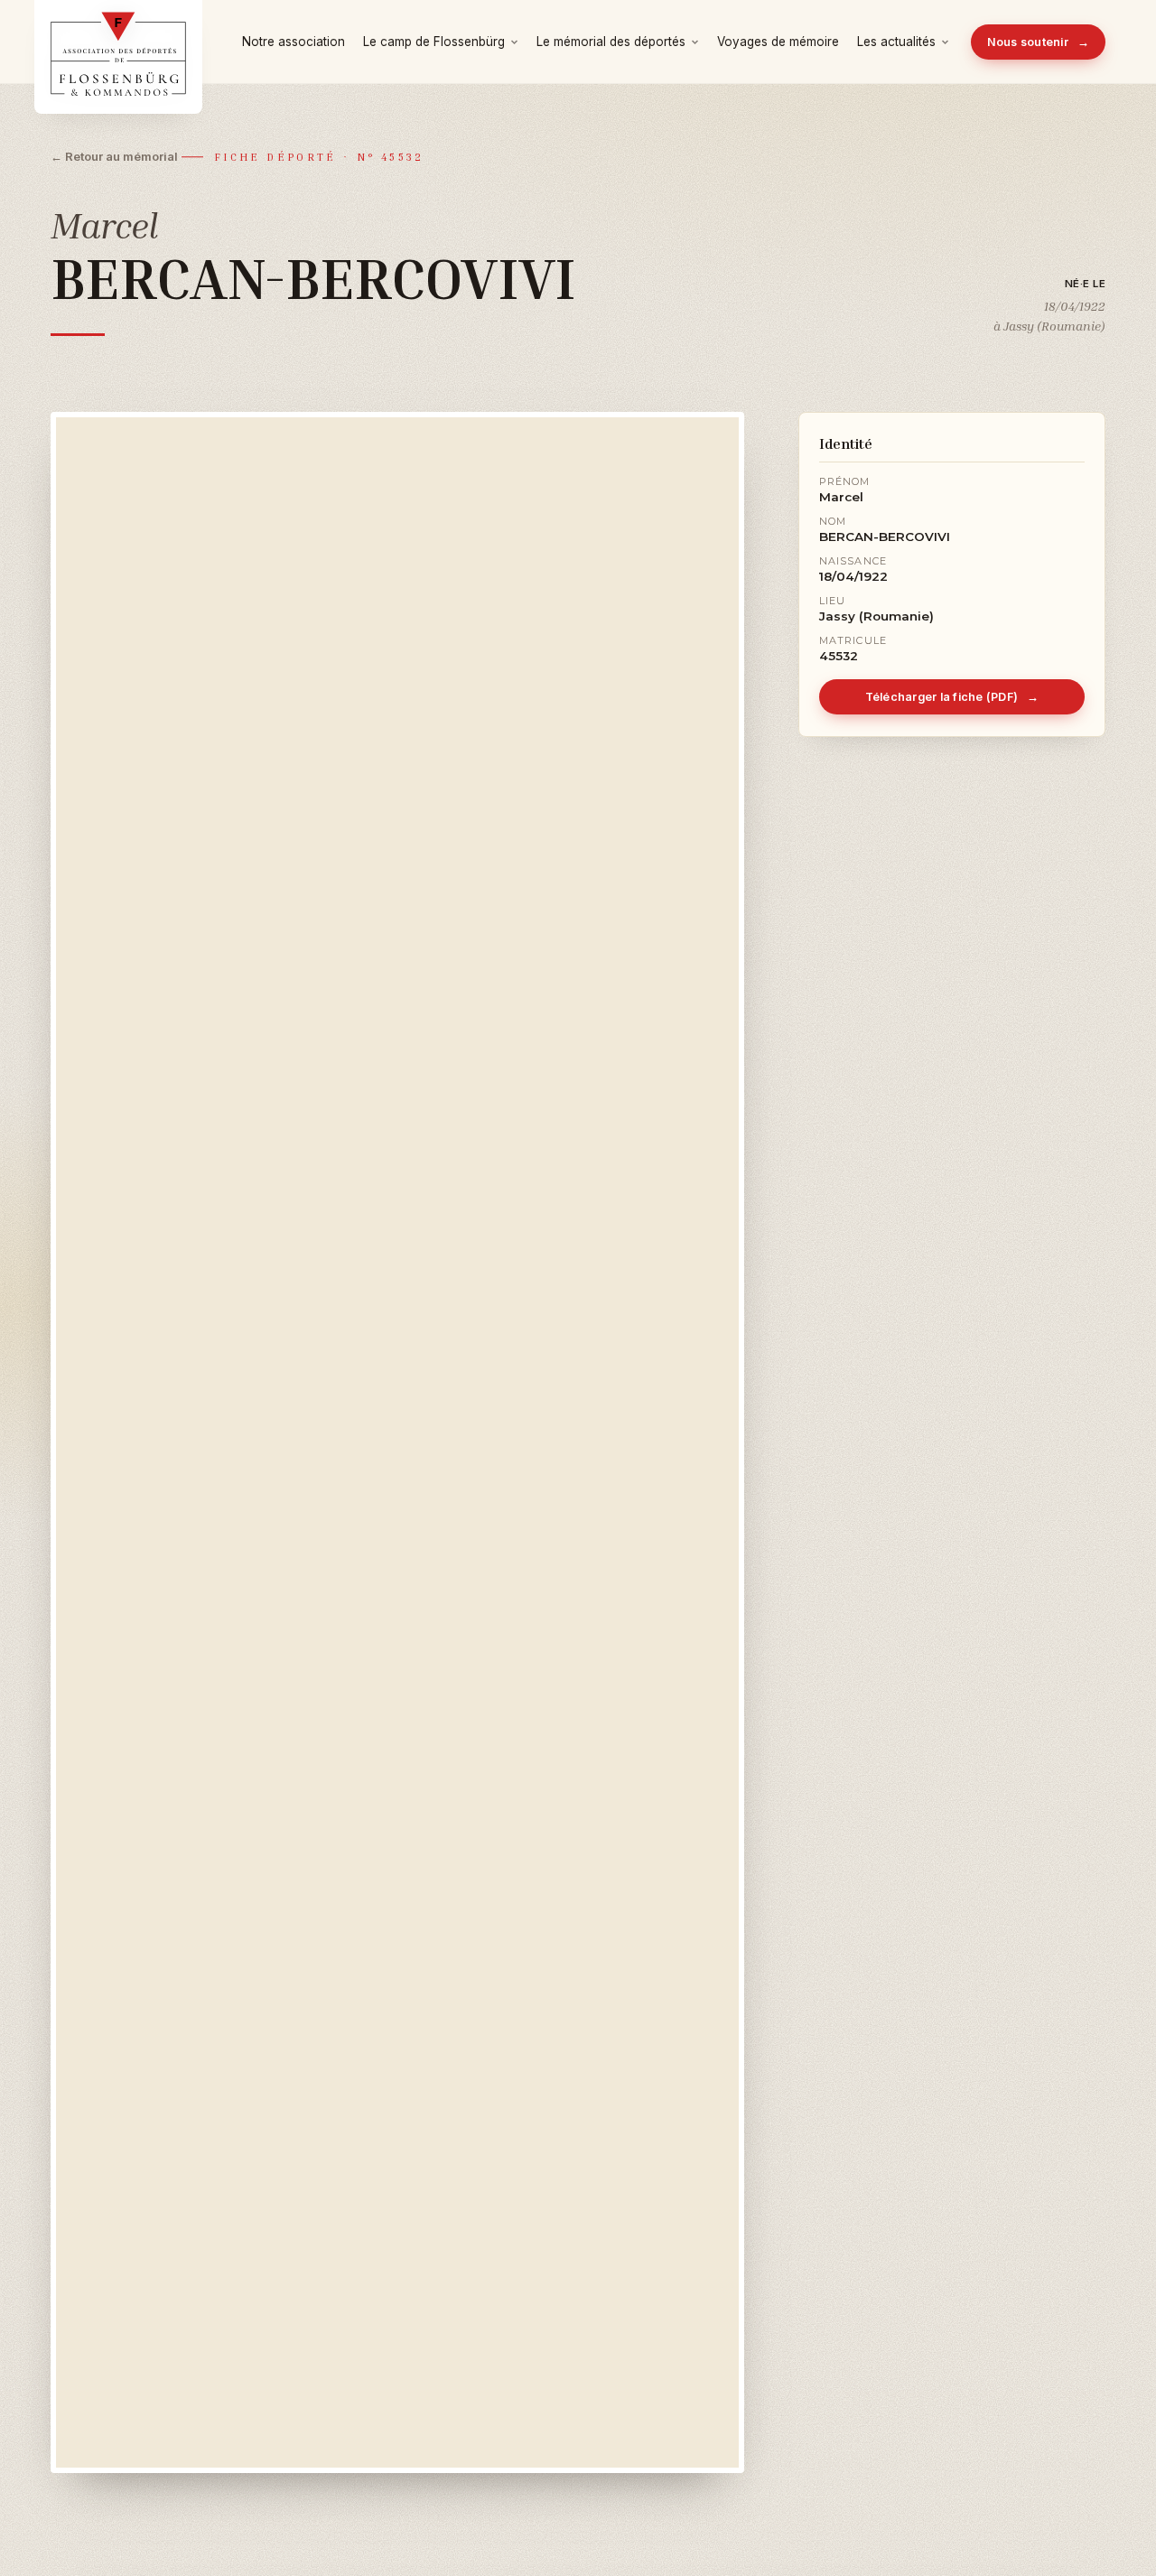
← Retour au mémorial (114, 156)
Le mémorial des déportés (611, 42)
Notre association (294, 42)
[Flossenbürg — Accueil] (118, 42)
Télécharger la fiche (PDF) (952, 697)
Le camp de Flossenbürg (434, 42)
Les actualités (896, 42)
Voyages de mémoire (778, 42)
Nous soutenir (1039, 42)
